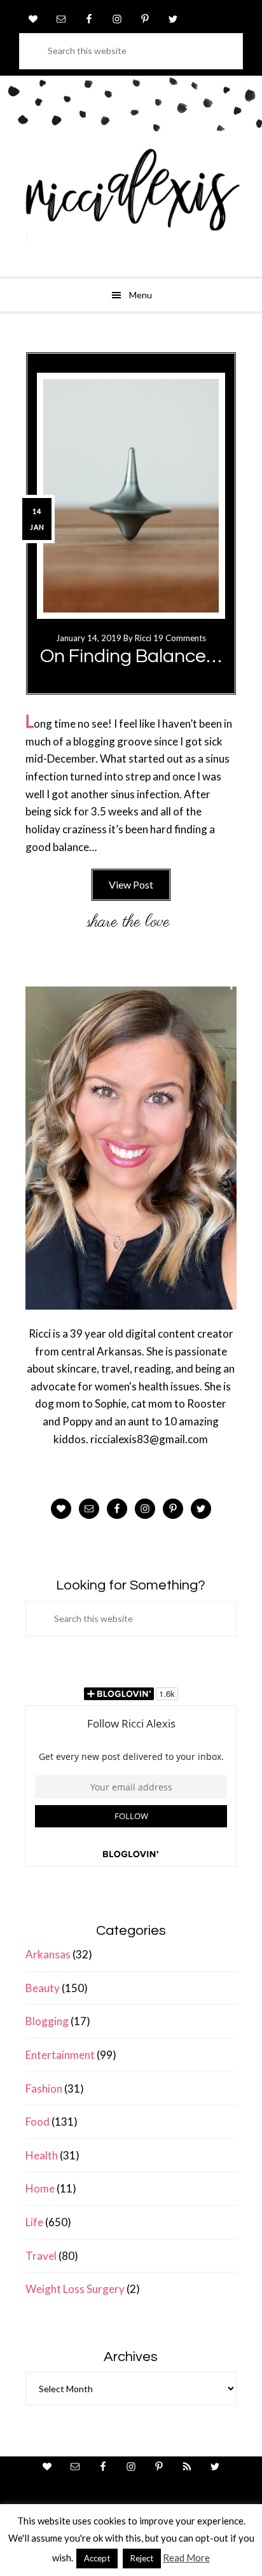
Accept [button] (97, 2558)
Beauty (43, 1988)
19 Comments (180, 638)
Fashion (44, 2088)
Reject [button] (142, 2558)
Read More (186, 2558)
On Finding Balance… (131, 656)
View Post (131, 884)
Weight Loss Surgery (75, 2289)
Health (42, 2155)
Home (40, 2188)
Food (38, 2122)
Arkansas (48, 1954)
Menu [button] (141, 295)
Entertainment (60, 2055)
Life (34, 2222)
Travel (41, 2256)
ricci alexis (131, 200)
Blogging (47, 2021)
